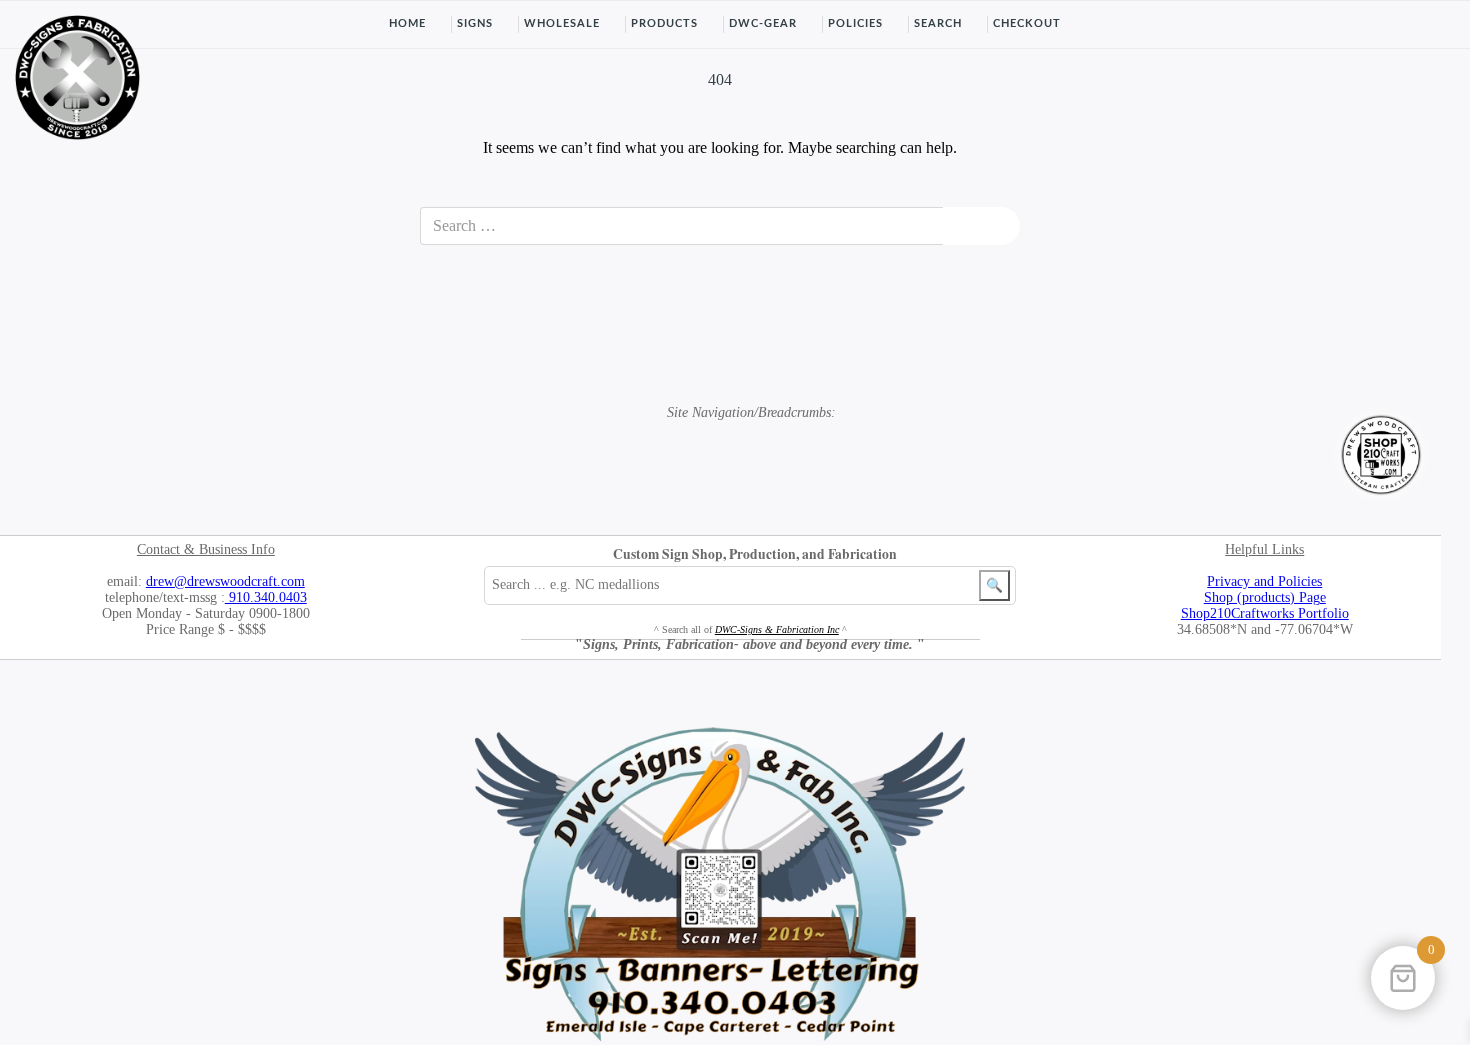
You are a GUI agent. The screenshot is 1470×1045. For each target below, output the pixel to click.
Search (938, 23)
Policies (855, 23)
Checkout (1027, 23)
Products (664, 23)
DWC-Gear (763, 23)
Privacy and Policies (1264, 581)
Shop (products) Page (1265, 597)
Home (407, 23)
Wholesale (562, 23)
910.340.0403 (266, 597)
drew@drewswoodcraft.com (225, 581)
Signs (475, 23)
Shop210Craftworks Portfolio (1265, 613)
